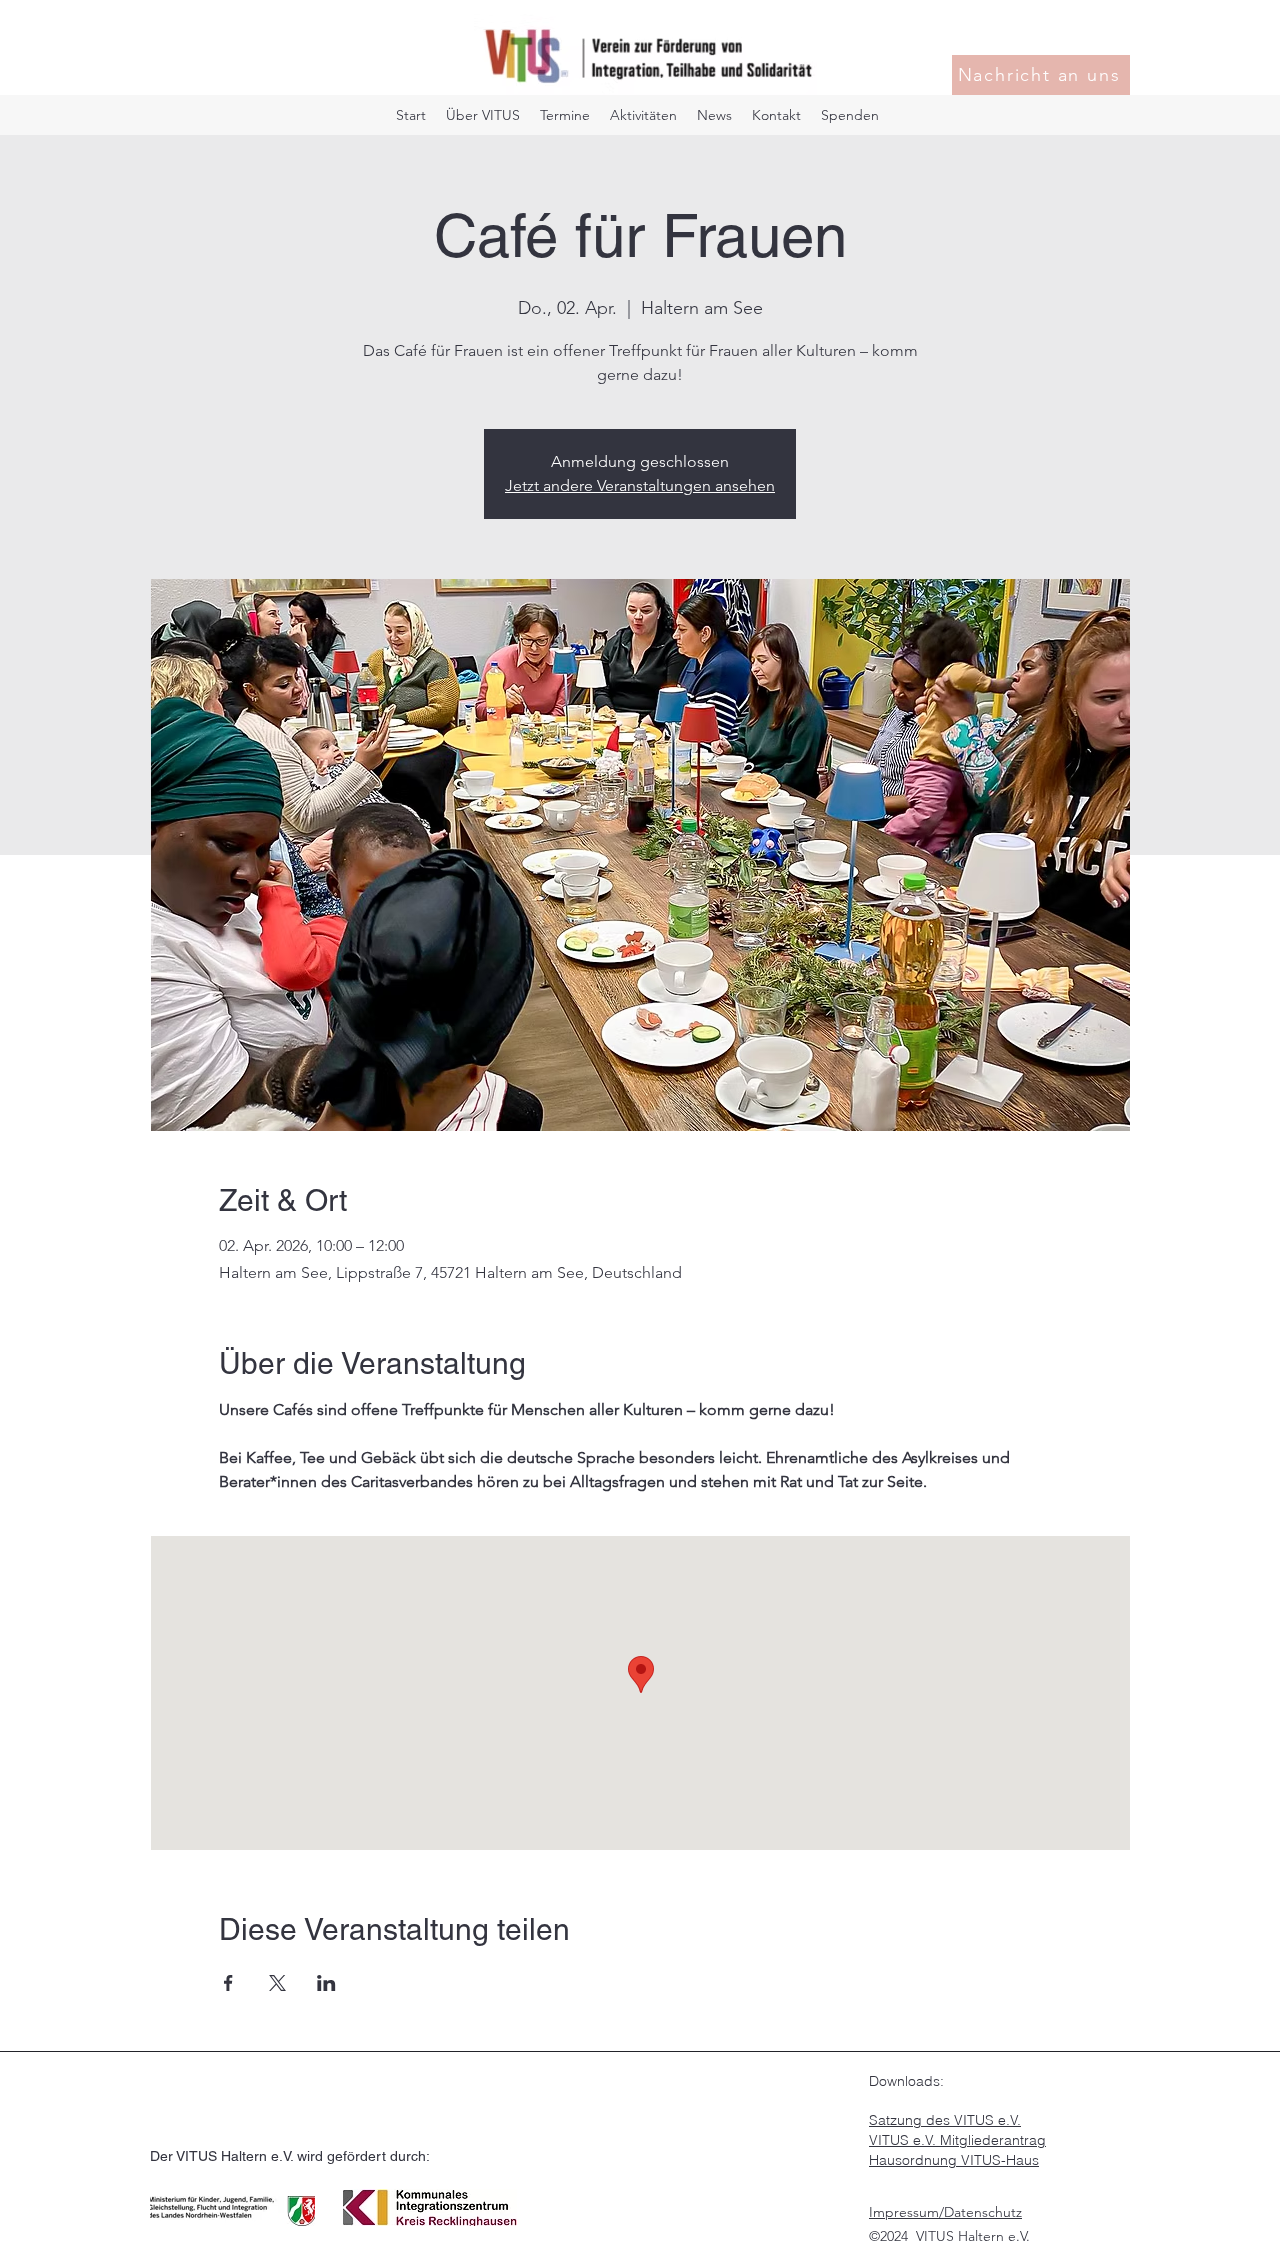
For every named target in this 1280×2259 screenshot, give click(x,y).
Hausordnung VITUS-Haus (954, 2160)
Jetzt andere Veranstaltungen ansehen (640, 485)
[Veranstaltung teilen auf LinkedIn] (326, 1983)
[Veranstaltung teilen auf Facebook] (228, 1983)
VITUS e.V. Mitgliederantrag (957, 2140)
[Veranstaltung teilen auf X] (277, 1983)
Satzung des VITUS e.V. (945, 2120)
